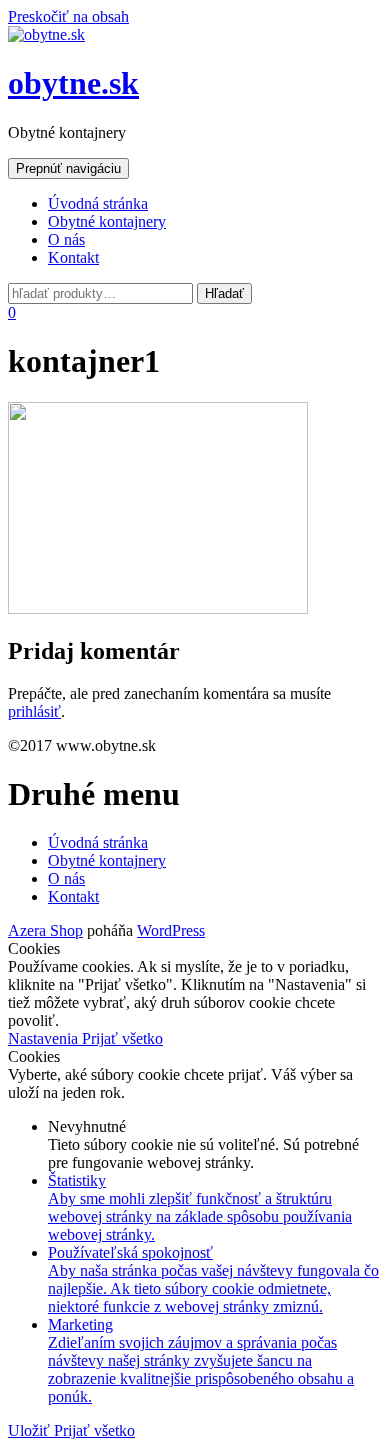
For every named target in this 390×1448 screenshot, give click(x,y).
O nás (66, 239)
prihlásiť (34, 711)
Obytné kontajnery (107, 221)
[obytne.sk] (46, 34)
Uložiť (31, 1430)
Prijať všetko (122, 1038)
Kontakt (73, 257)
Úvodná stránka (98, 203)
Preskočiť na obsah (68, 16)
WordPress (171, 930)
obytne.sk (73, 83)
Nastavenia (45, 1038)
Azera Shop (45, 930)
